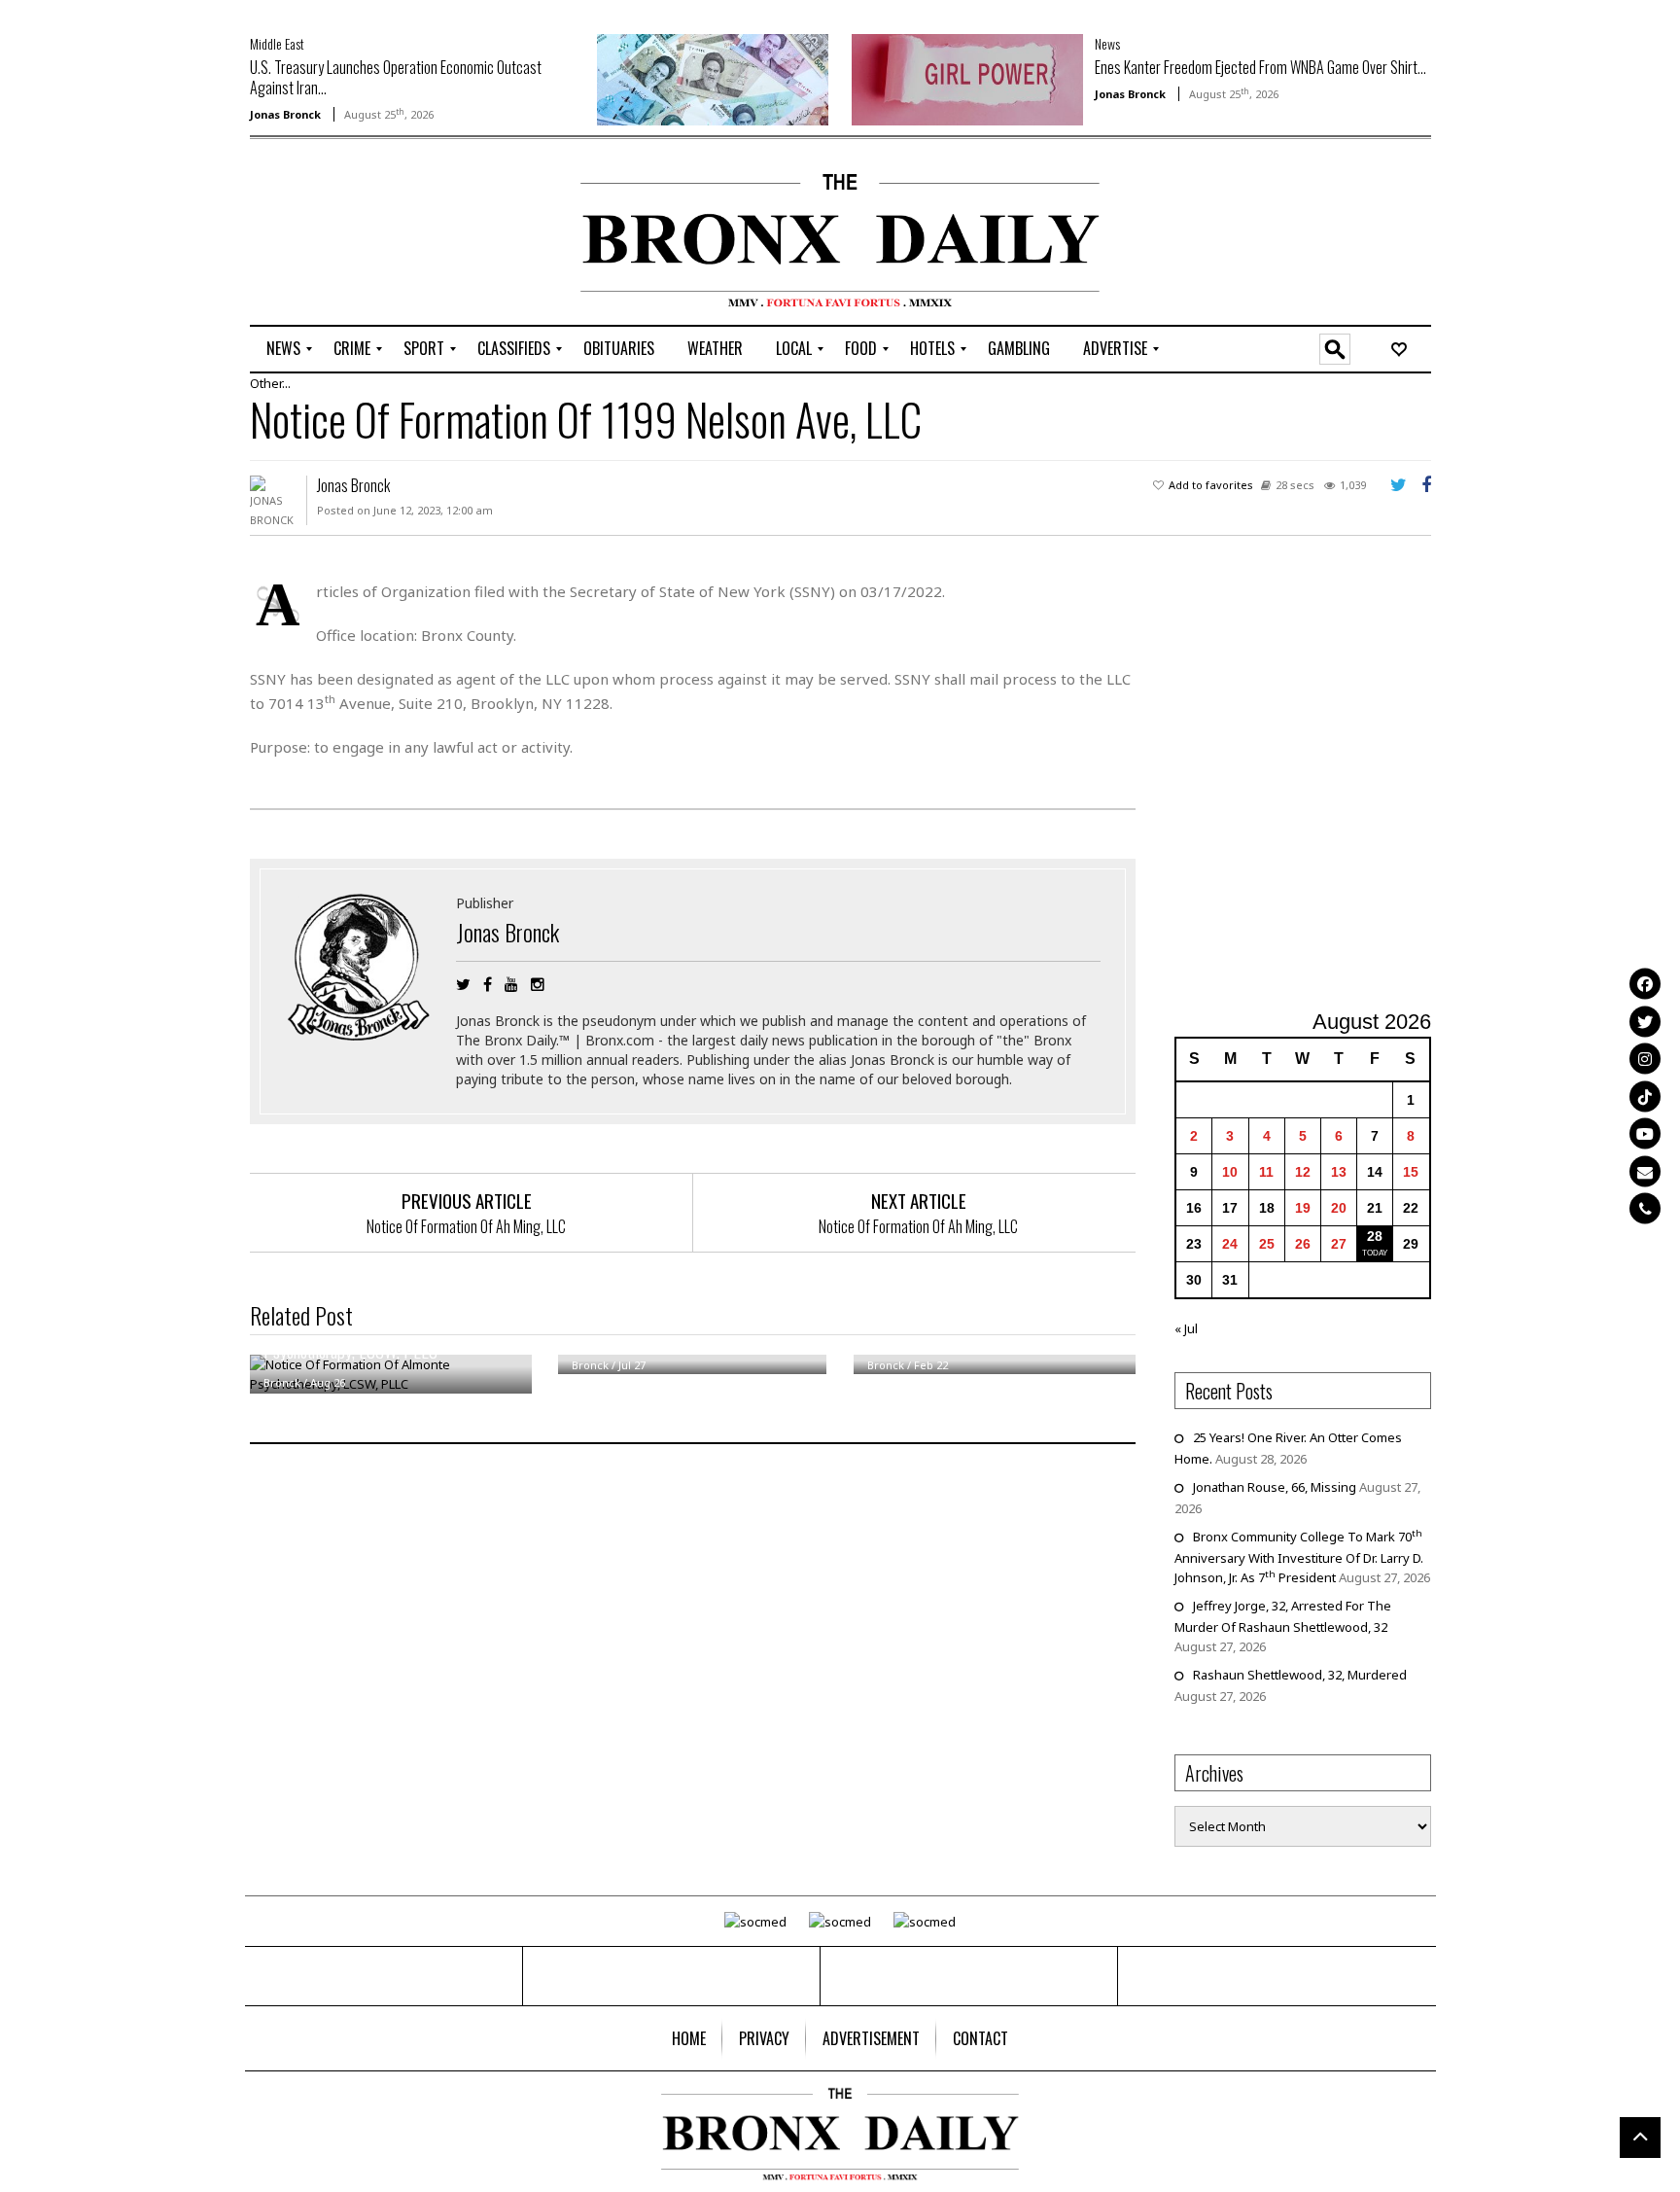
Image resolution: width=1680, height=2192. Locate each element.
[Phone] (1645, 1209)
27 (1339, 1244)
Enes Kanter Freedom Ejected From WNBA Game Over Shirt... (1260, 67)
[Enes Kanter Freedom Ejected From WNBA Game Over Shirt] (967, 78)
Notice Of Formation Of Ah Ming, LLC (466, 1226)
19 (1303, 1208)
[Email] (1645, 1171)
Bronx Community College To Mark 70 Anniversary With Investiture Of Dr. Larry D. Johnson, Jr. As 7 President (1299, 1557)
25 (1267, 1244)
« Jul (1186, 1328)
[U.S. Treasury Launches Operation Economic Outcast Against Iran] (713, 78)
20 (1339, 1208)
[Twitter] (1645, 1021)
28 (1375, 1236)
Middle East (277, 43)
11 (1266, 1172)
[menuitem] (283, 349)
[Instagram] (1645, 1059)
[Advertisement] (364, 234)
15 (1411, 1172)
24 (1230, 1244)
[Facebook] (1645, 984)
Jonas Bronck (285, 114)
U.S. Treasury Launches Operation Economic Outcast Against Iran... (396, 77)
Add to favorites (1211, 485)
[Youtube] (1645, 1134)
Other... (270, 383)
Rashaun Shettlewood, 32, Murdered (1300, 1675)
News (1107, 43)
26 (1303, 1244)
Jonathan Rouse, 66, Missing (1275, 1487)
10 (1230, 1172)
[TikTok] (1645, 1096)
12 (1303, 1172)
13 (1339, 1172)
